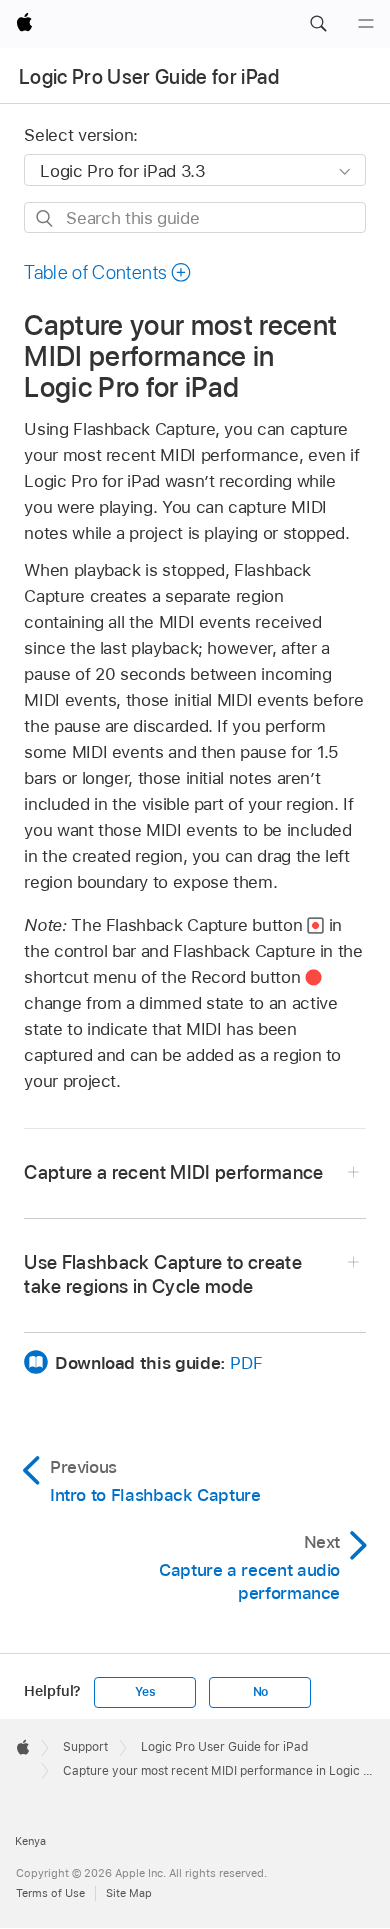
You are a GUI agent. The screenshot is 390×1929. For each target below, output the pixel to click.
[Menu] (366, 24)
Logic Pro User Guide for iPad (149, 77)
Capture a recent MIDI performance (173, 1172)
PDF (246, 1363)
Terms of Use (50, 1893)
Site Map (129, 1893)
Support (85, 1747)
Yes (145, 1692)
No (261, 1692)
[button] (318, 24)
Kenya (30, 1841)
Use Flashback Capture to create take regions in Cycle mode (163, 1274)
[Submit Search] (45, 218)
